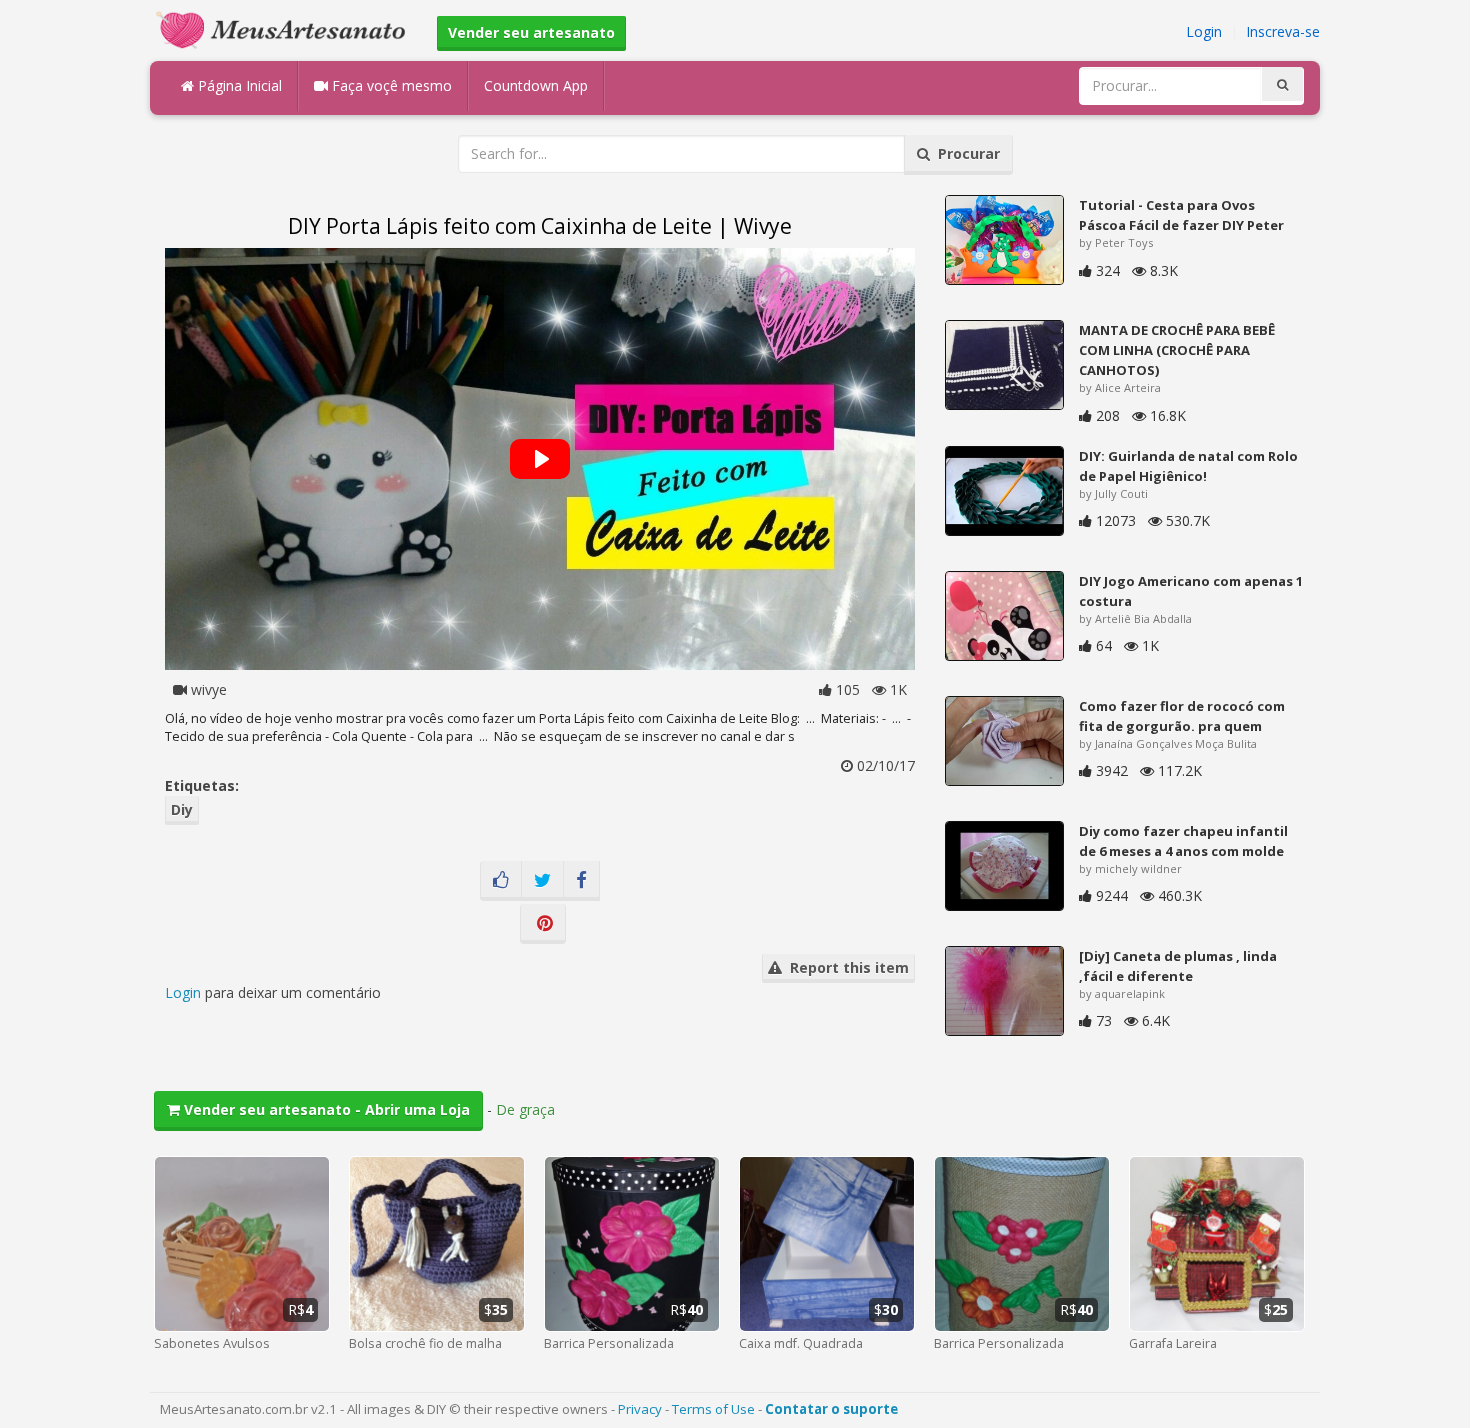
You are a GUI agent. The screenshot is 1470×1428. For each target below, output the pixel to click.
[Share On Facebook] (581, 881)
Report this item (845, 967)
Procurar (965, 153)
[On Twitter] (542, 881)
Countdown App (536, 85)
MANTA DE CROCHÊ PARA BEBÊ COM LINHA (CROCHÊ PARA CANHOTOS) (1177, 350)
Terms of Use (713, 1409)
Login (1204, 31)
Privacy (640, 1409)
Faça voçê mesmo (390, 85)
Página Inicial (238, 85)
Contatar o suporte (831, 1409)
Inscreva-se (1283, 31)
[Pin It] (543, 924)
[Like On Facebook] (501, 881)
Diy (182, 809)
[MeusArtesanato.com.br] (286, 28)
